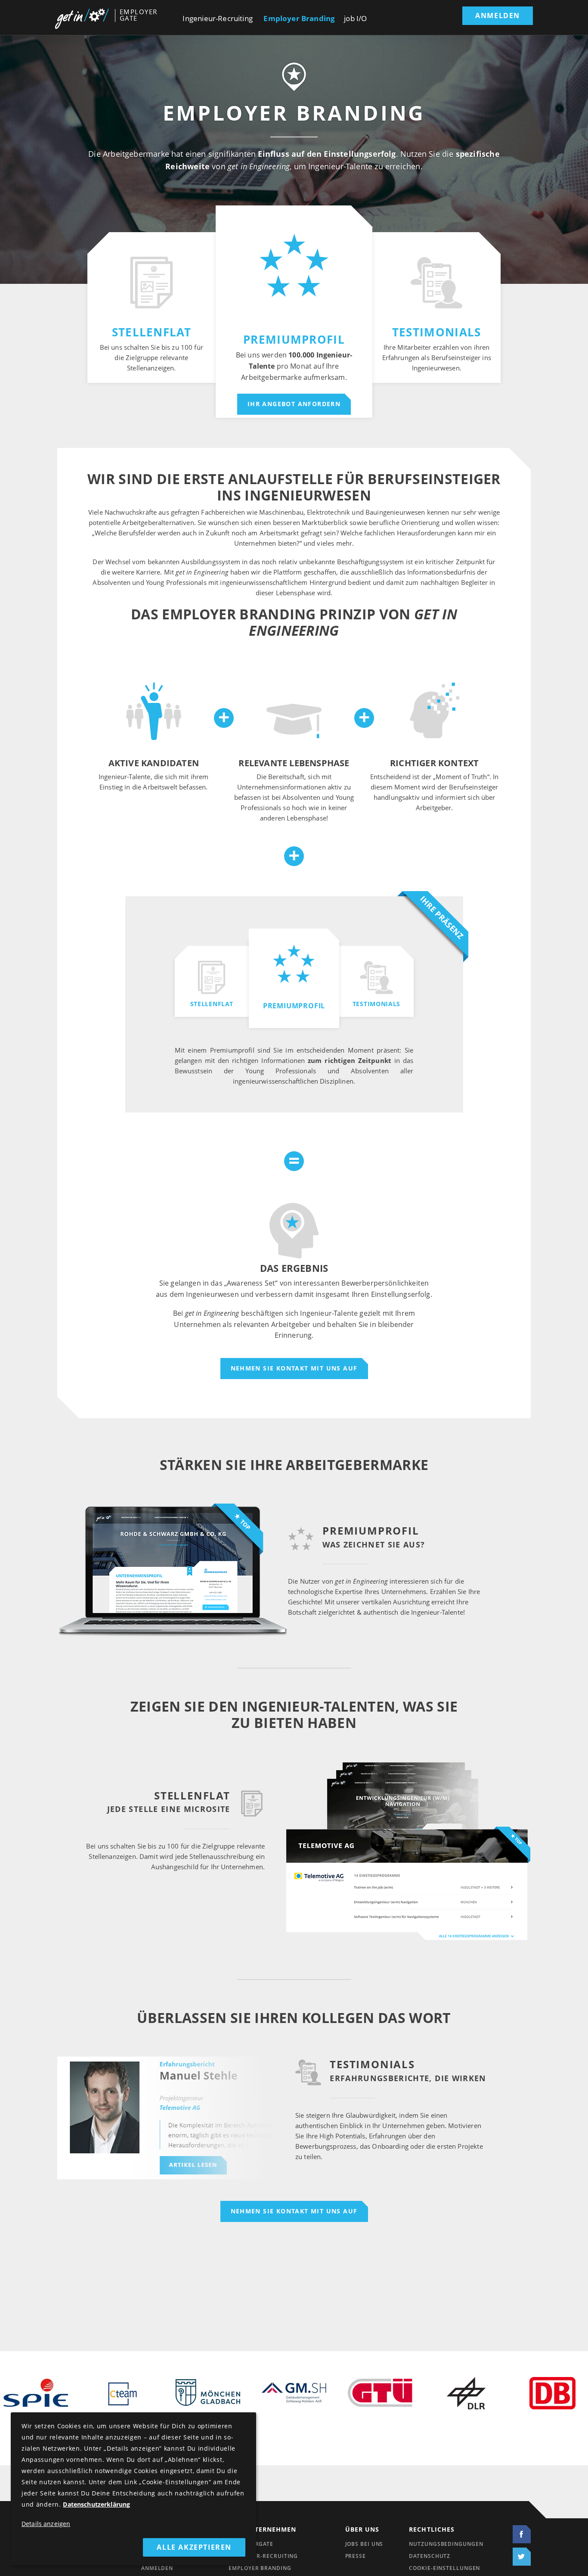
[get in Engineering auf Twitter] (520, 2557)
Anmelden (498, 16)
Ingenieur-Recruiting (217, 19)
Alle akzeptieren (194, 2547)
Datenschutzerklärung (96, 2505)
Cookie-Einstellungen (444, 2568)
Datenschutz (430, 2556)
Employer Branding (299, 19)
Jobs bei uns (364, 2544)
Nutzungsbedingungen (446, 2544)
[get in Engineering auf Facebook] (520, 2534)
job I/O (355, 19)
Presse (356, 2556)
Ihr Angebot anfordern (294, 404)
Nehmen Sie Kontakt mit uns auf (294, 1369)
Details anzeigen (46, 2524)
